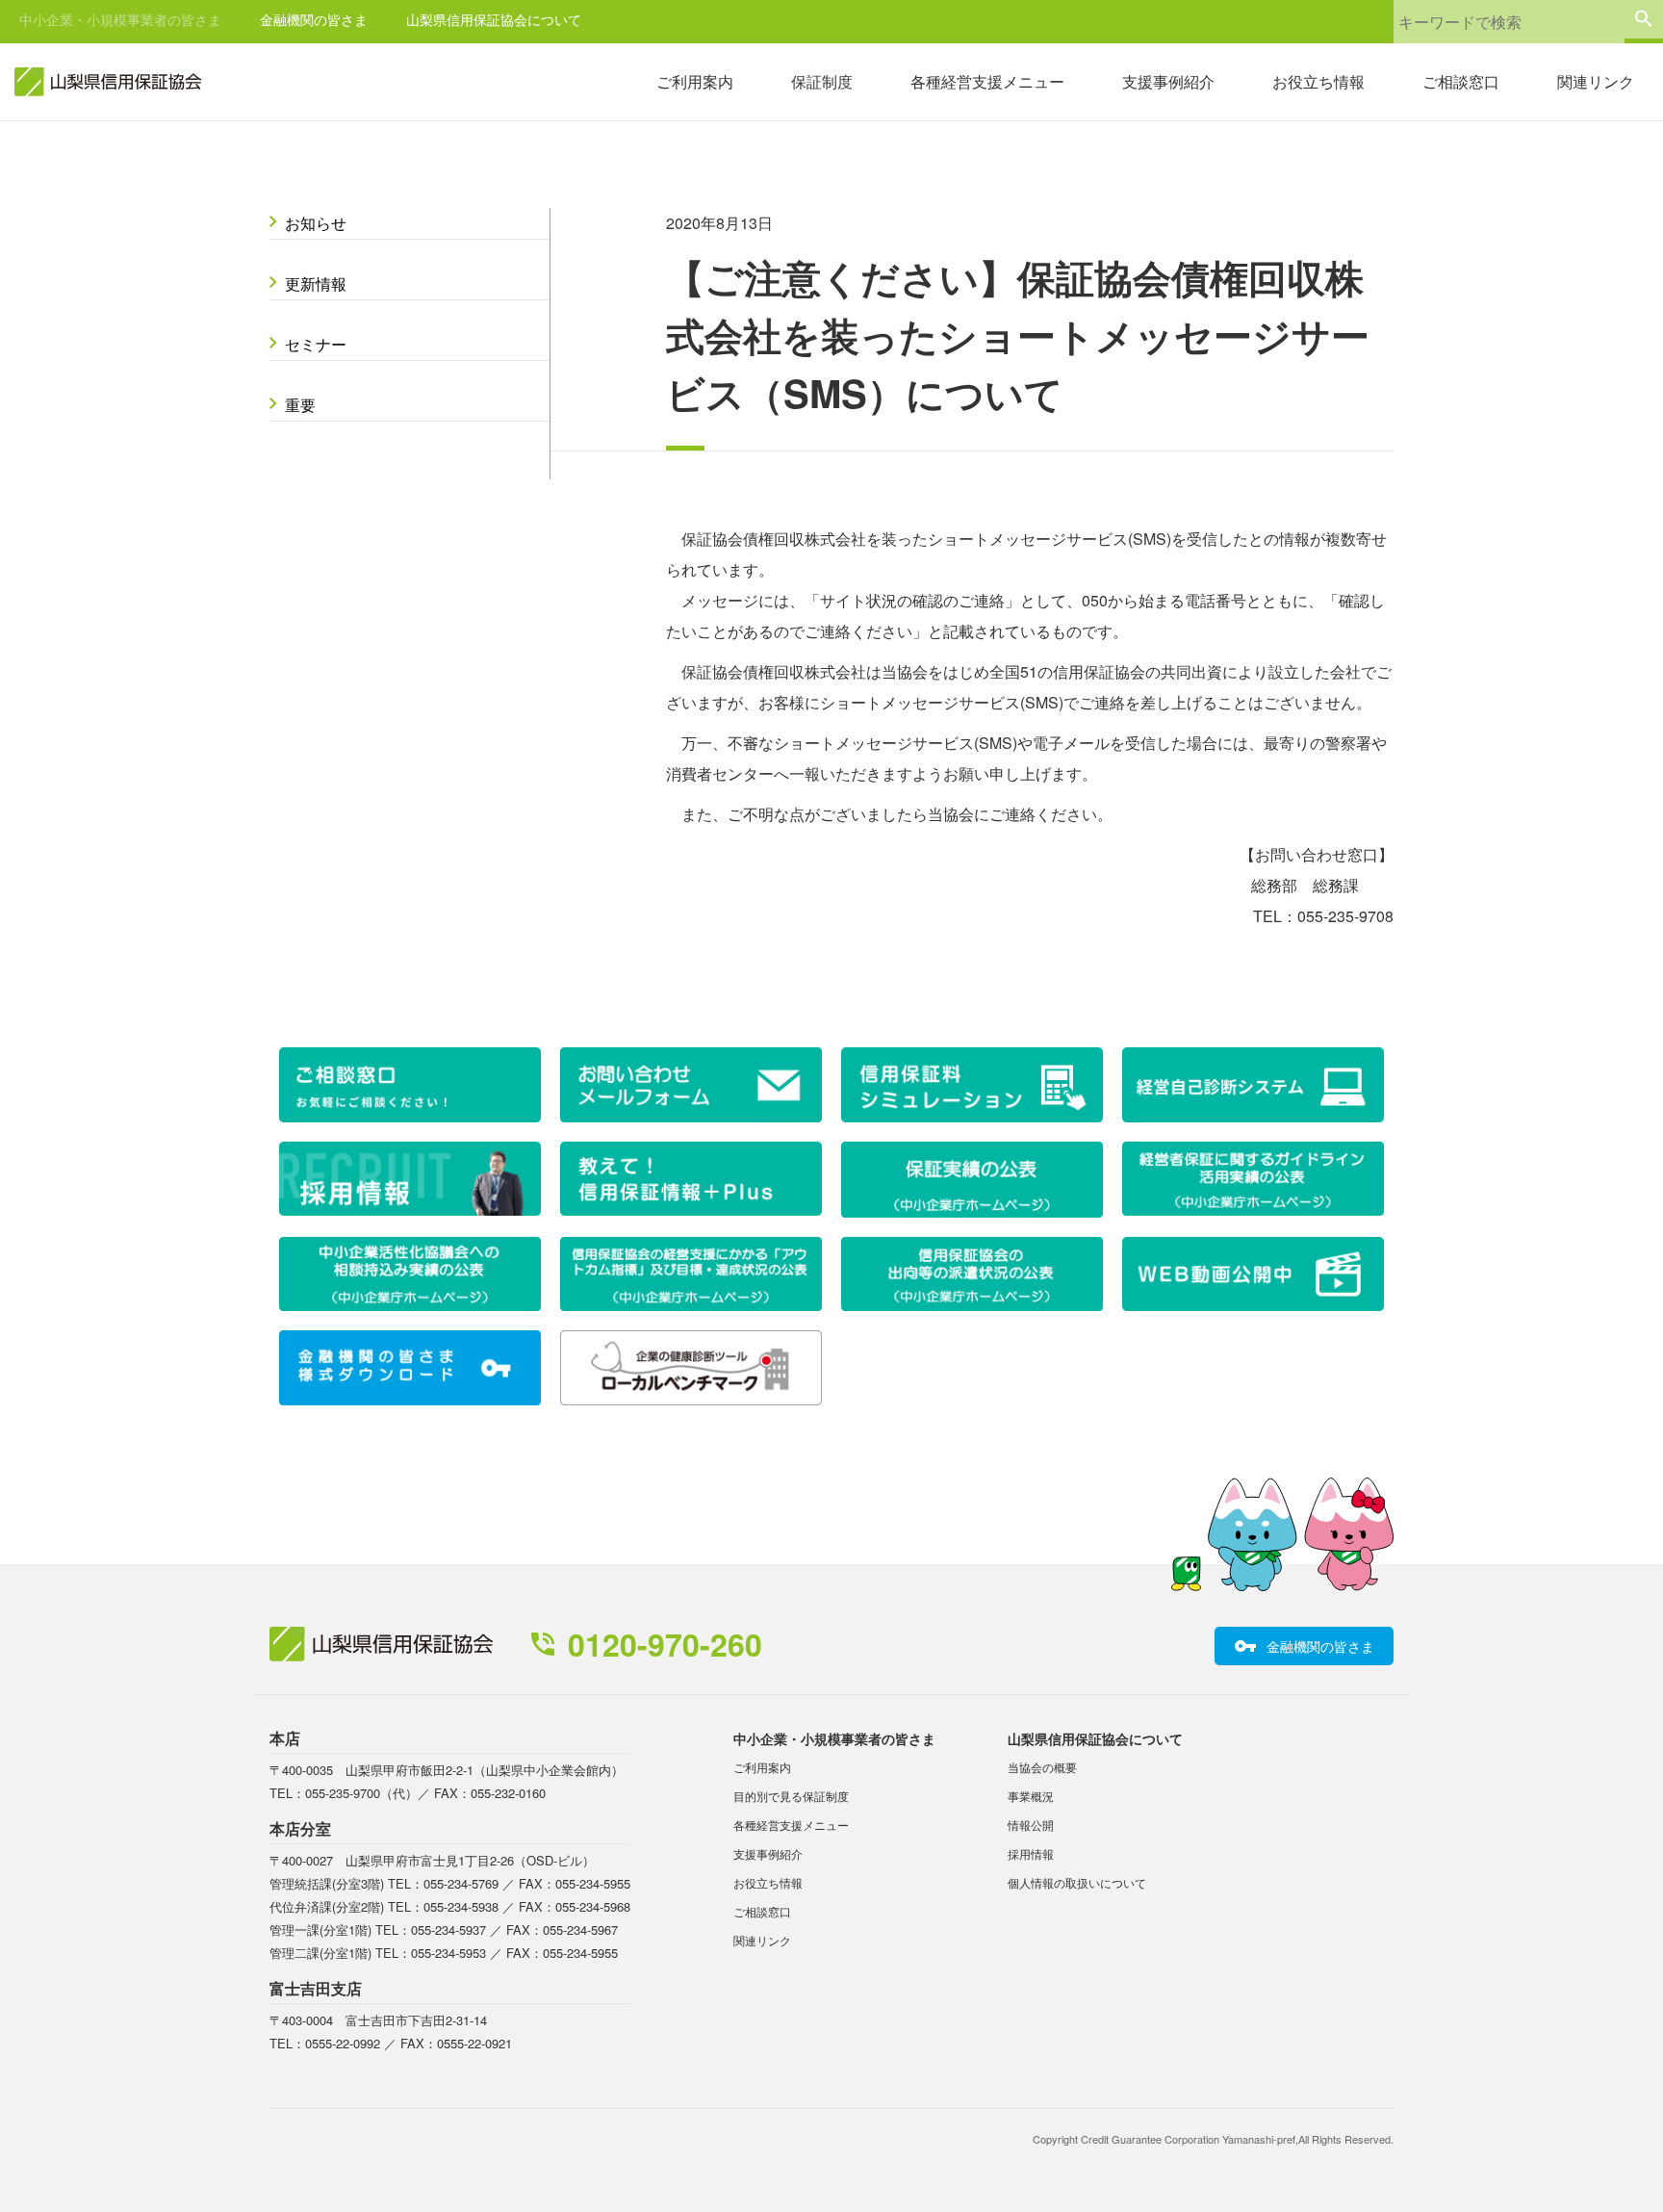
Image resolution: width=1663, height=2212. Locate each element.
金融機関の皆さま (314, 19)
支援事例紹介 (1168, 81)
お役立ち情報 (1318, 81)
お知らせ (316, 223)
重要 (300, 405)
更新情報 (316, 283)
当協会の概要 (1042, 1767)
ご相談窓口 (1461, 81)
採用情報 (1031, 1853)
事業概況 (1031, 1796)
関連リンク (1596, 81)
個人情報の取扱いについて (1077, 1882)
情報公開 (1031, 1825)
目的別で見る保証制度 (791, 1796)
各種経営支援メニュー (987, 81)
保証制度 (822, 81)
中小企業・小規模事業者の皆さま (120, 19)
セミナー (316, 344)
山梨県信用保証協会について (494, 19)
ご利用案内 (695, 81)
